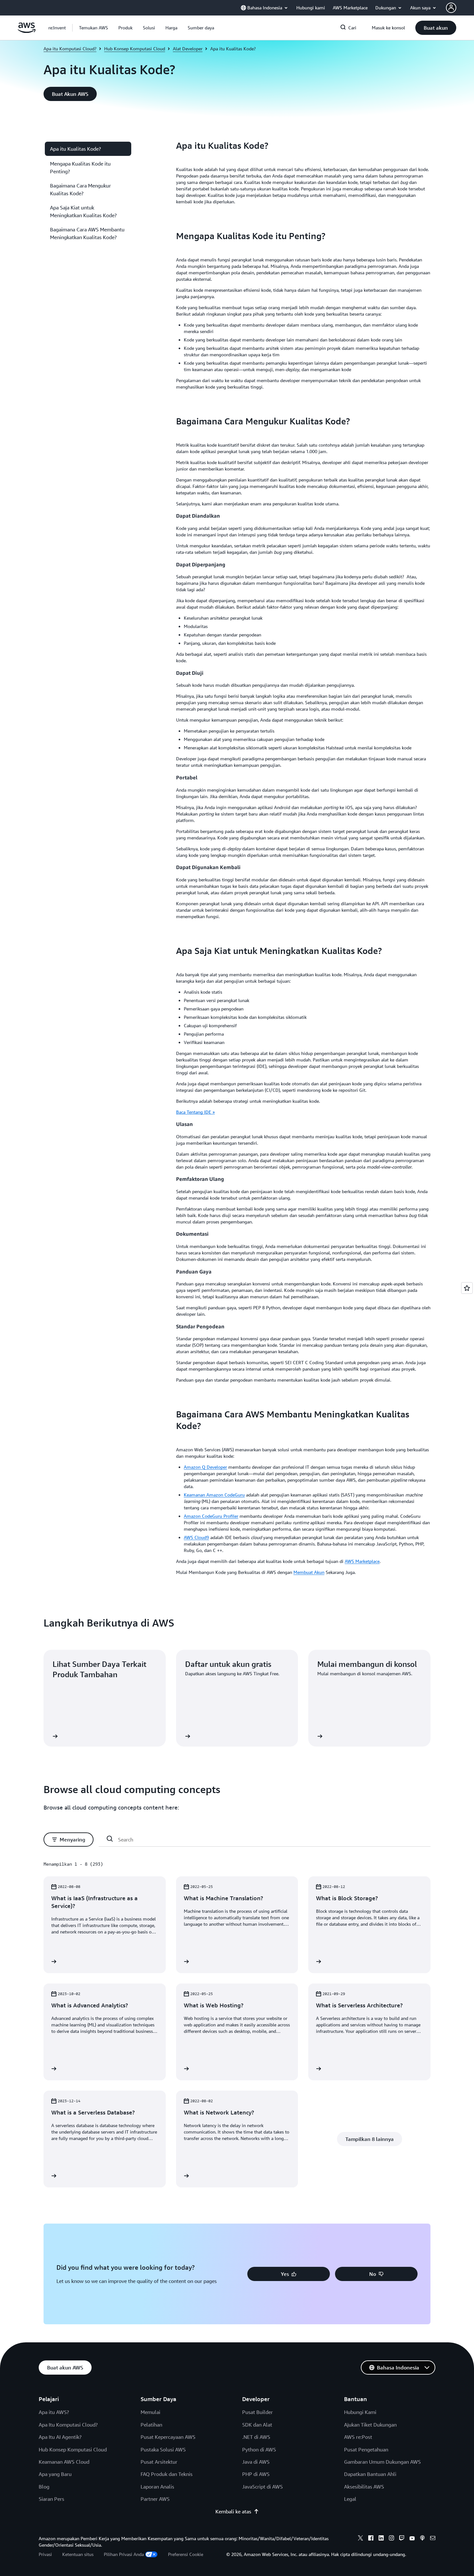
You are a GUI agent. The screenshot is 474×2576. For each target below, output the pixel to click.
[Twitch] (402, 2539)
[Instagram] (391, 2539)
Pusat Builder (257, 2412)
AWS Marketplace (362, 1561)
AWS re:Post (358, 2437)
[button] (94, 28)
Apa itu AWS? (54, 2412)
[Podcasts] (422, 2539)
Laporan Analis (157, 2487)
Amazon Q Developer (205, 1467)
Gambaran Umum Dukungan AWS (382, 2462)
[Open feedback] (467, 1288)
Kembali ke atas (233, 2511)
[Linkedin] (381, 2539)
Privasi (45, 2554)
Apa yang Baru (55, 2474)
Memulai (150, 2412)
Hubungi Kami (360, 2412)
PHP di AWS (256, 2474)
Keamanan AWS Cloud (64, 2462)
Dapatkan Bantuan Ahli (370, 2474)
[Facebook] (371, 2539)
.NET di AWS (256, 2437)
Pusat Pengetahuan (366, 2449)
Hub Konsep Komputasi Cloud (135, 49)
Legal (350, 2499)
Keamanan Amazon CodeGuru (214, 1495)
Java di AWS (256, 2462)
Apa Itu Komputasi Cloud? (68, 2425)
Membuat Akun (309, 1572)
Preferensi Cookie (186, 2554)
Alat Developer (188, 49)
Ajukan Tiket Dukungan (370, 2425)
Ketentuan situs (78, 2554)
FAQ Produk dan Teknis (167, 2474)
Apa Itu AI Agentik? (60, 2437)
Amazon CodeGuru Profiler (211, 1516)
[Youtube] (412, 2539)
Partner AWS (155, 2499)
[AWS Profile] (451, 8)
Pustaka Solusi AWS (163, 2449)
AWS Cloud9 (196, 1537)
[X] (360, 2539)
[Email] (433, 2539)
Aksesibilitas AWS (364, 2487)
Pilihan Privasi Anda (124, 2554)
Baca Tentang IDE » (195, 1112)
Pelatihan (151, 2425)
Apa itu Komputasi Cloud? (70, 49)
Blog (44, 2487)
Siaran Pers (51, 2499)
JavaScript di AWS (262, 2487)
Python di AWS (259, 2449)
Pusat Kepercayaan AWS (168, 2437)
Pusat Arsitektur (159, 2462)
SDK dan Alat (257, 2425)
